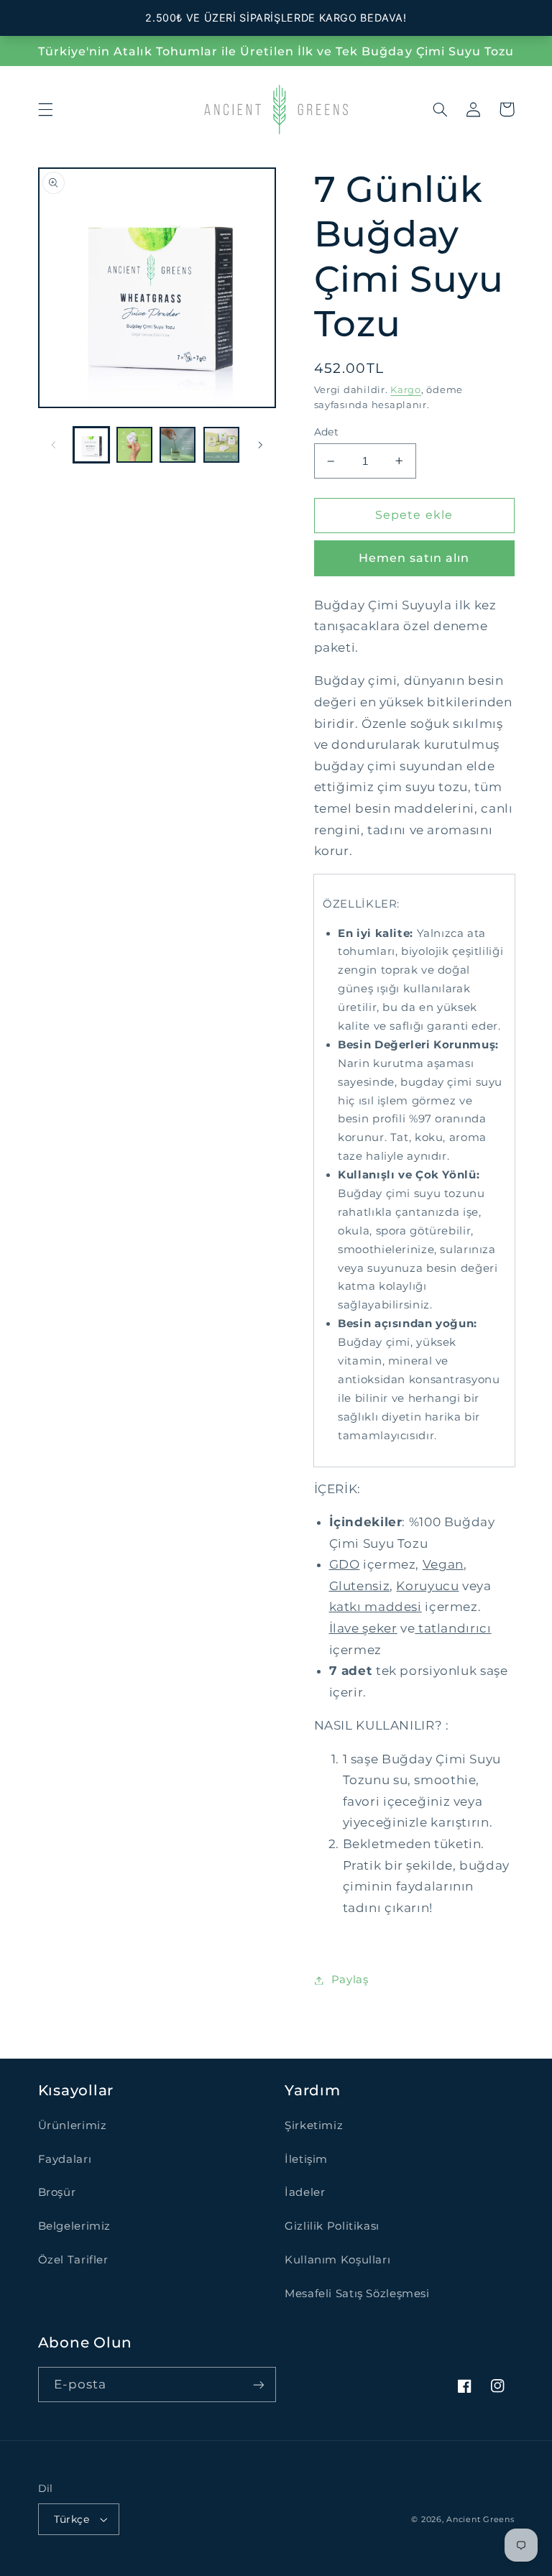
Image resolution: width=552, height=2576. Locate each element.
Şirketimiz (314, 2125)
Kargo (406, 390)
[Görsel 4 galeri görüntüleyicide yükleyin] (221, 445)
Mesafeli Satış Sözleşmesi (357, 2294)
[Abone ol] (259, 2385)
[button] (45, 109)
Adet (327, 432)
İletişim (306, 2159)
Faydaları (65, 2159)
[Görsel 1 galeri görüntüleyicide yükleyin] (91, 445)
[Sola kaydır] (54, 445)
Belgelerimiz (75, 2226)
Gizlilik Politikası (332, 2226)
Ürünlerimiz (73, 2125)
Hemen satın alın (414, 558)
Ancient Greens (480, 2520)
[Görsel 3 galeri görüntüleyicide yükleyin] (178, 445)
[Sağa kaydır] (260, 445)
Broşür (57, 2192)
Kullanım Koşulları (337, 2260)
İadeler (305, 2192)
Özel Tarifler (73, 2260)
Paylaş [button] (350, 1980)
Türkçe (72, 2519)
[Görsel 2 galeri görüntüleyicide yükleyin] (134, 445)
